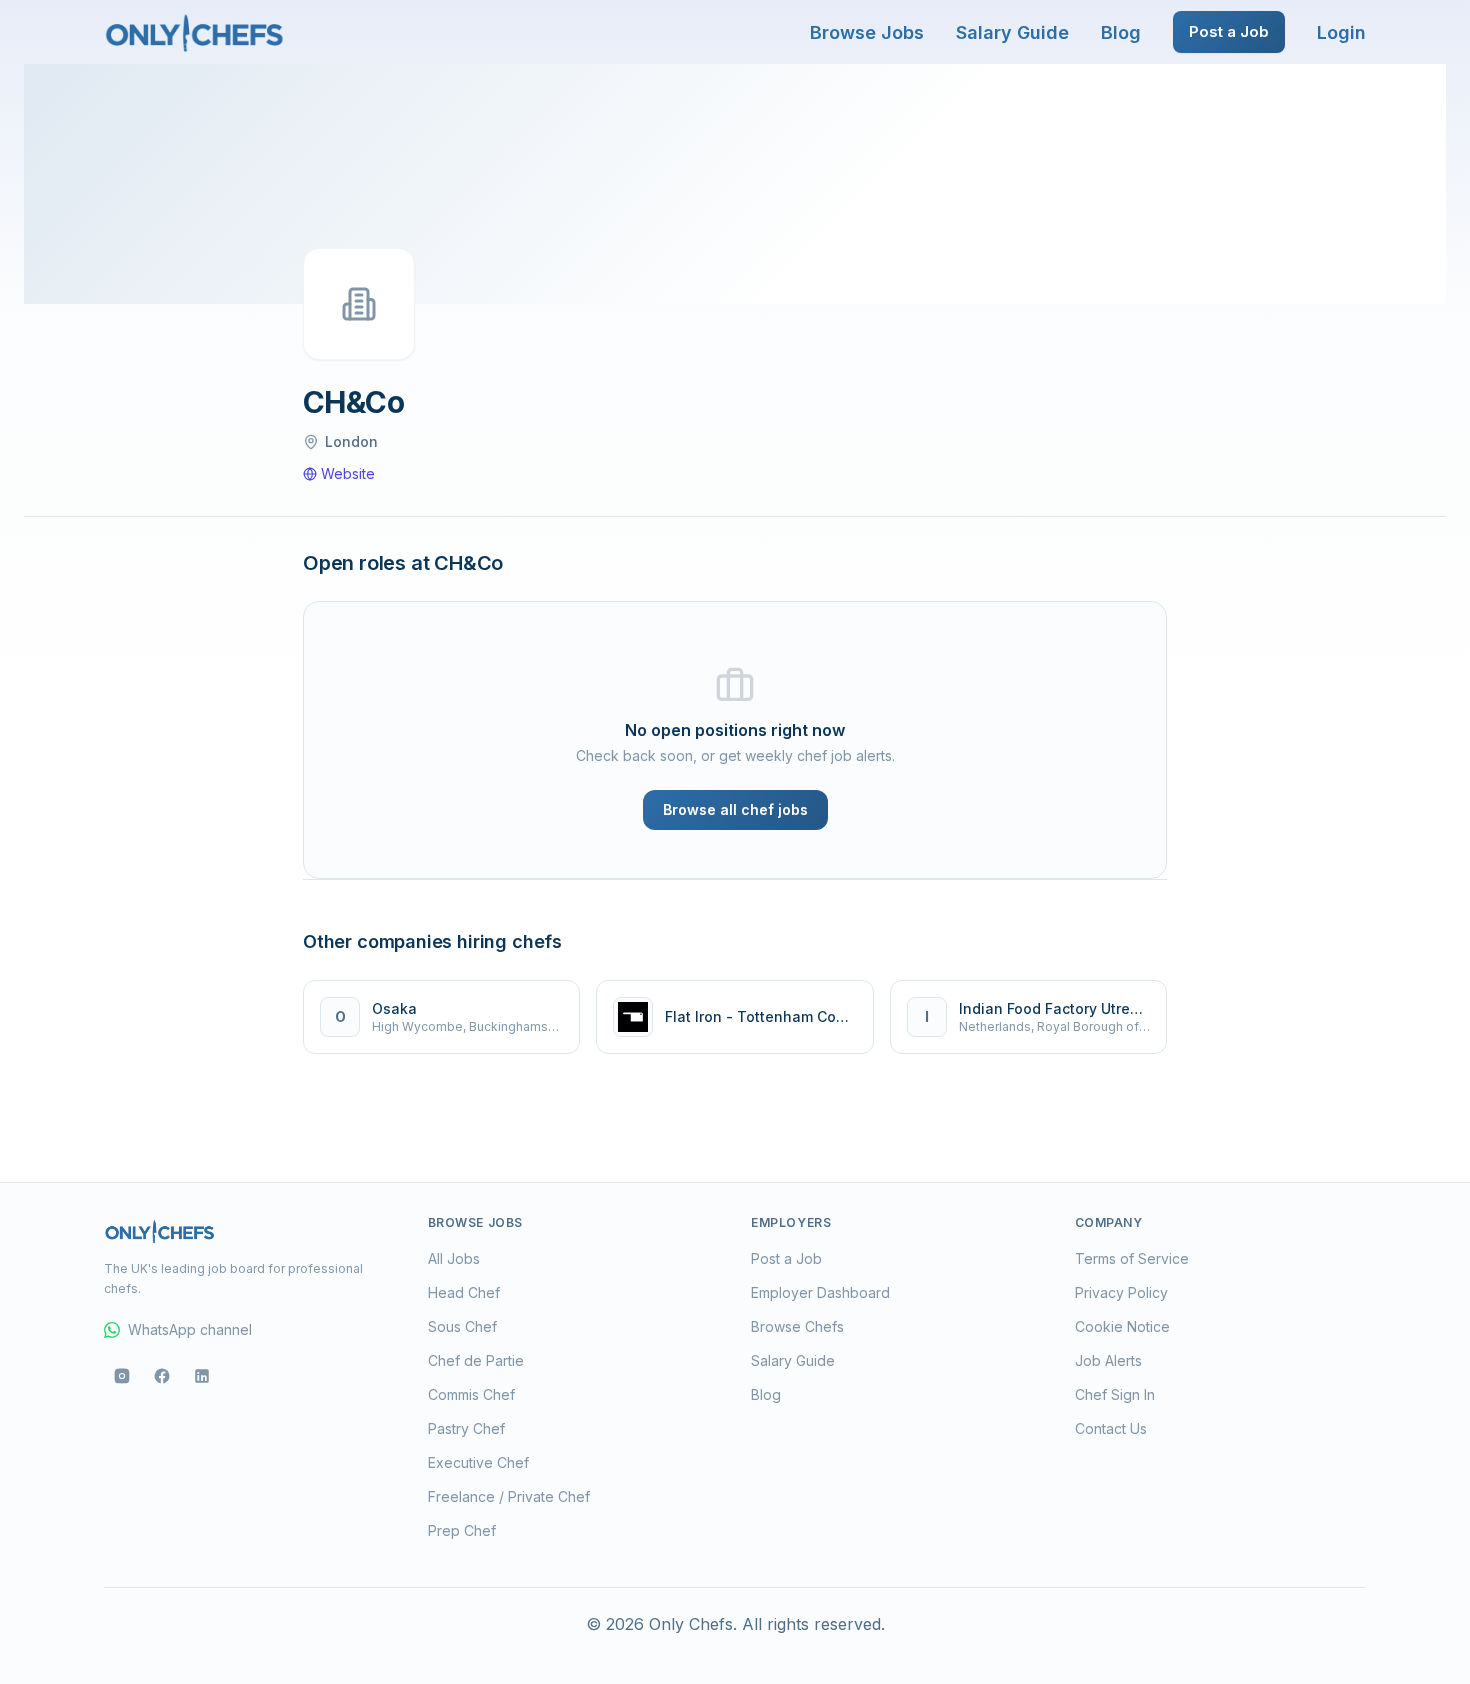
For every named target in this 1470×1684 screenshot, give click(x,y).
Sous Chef (462, 1326)
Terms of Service (1132, 1258)
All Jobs (454, 1258)
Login (1341, 32)
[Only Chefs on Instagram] (122, 1376)
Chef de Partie (476, 1360)
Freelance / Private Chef (509, 1496)
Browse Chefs (797, 1326)
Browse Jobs (867, 32)
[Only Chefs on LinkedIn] (202, 1376)
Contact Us (1111, 1428)
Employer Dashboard (820, 1292)
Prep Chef (462, 1530)
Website (348, 473)
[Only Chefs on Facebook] (162, 1376)
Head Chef (464, 1292)
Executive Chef (478, 1462)
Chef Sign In (1115, 1394)
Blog (1121, 32)
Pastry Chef (466, 1428)
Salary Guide (1012, 32)
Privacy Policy (1121, 1292)
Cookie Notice (1122, 1326)
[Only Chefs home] (195, 32)
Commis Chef (471, 1394)
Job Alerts (1108, 1360)
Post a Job (1229, 31)
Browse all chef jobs (735, 809)
